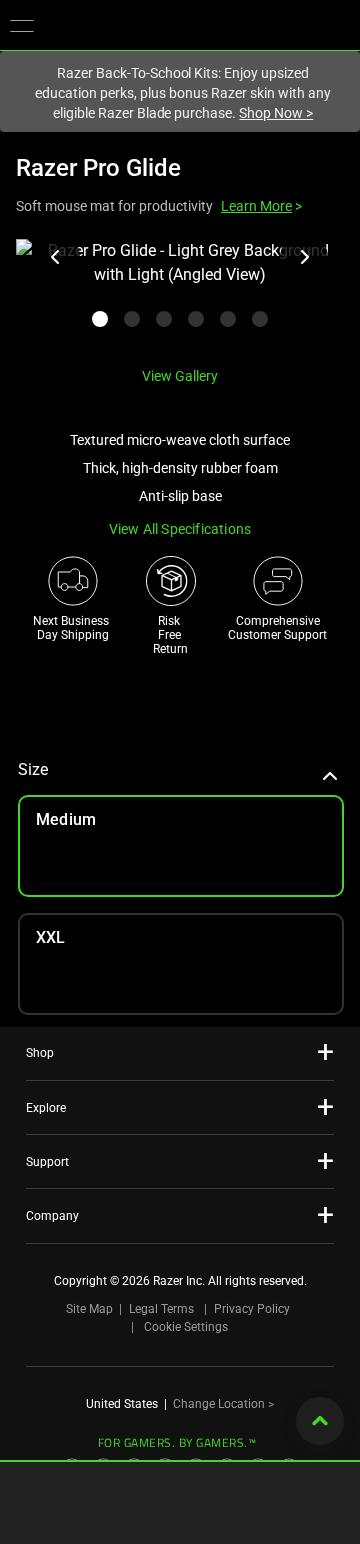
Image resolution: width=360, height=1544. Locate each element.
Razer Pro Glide (98, 168)
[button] (22, 25)
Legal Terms (161, 1309)
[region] (180, 295)
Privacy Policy (252, 1309)
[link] (181, 964)
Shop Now (276, 113)
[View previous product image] (56, 257)
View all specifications (180, 529)
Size (33, 769)
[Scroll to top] (320, 1421)
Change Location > (223, 1404)
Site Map (89, 1309)
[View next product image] (304, 257)
